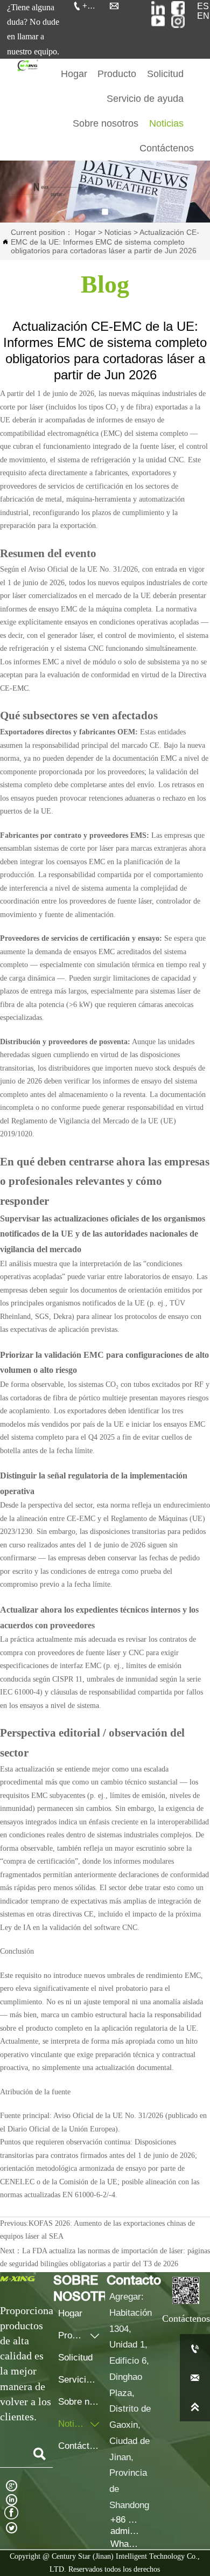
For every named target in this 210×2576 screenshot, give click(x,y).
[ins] (158, 8)
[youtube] (158, 21)
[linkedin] (178, 21)
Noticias (118, 232)
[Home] (27, 65)
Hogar (85, 232)
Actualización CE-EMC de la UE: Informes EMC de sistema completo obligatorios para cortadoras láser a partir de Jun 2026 (105, 241)
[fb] (178, 8)
